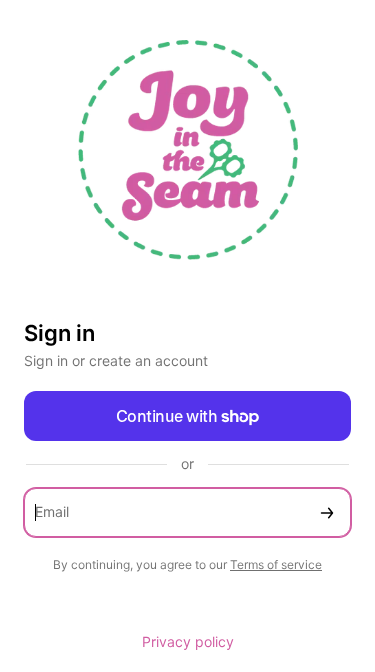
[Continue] (327, 512)
